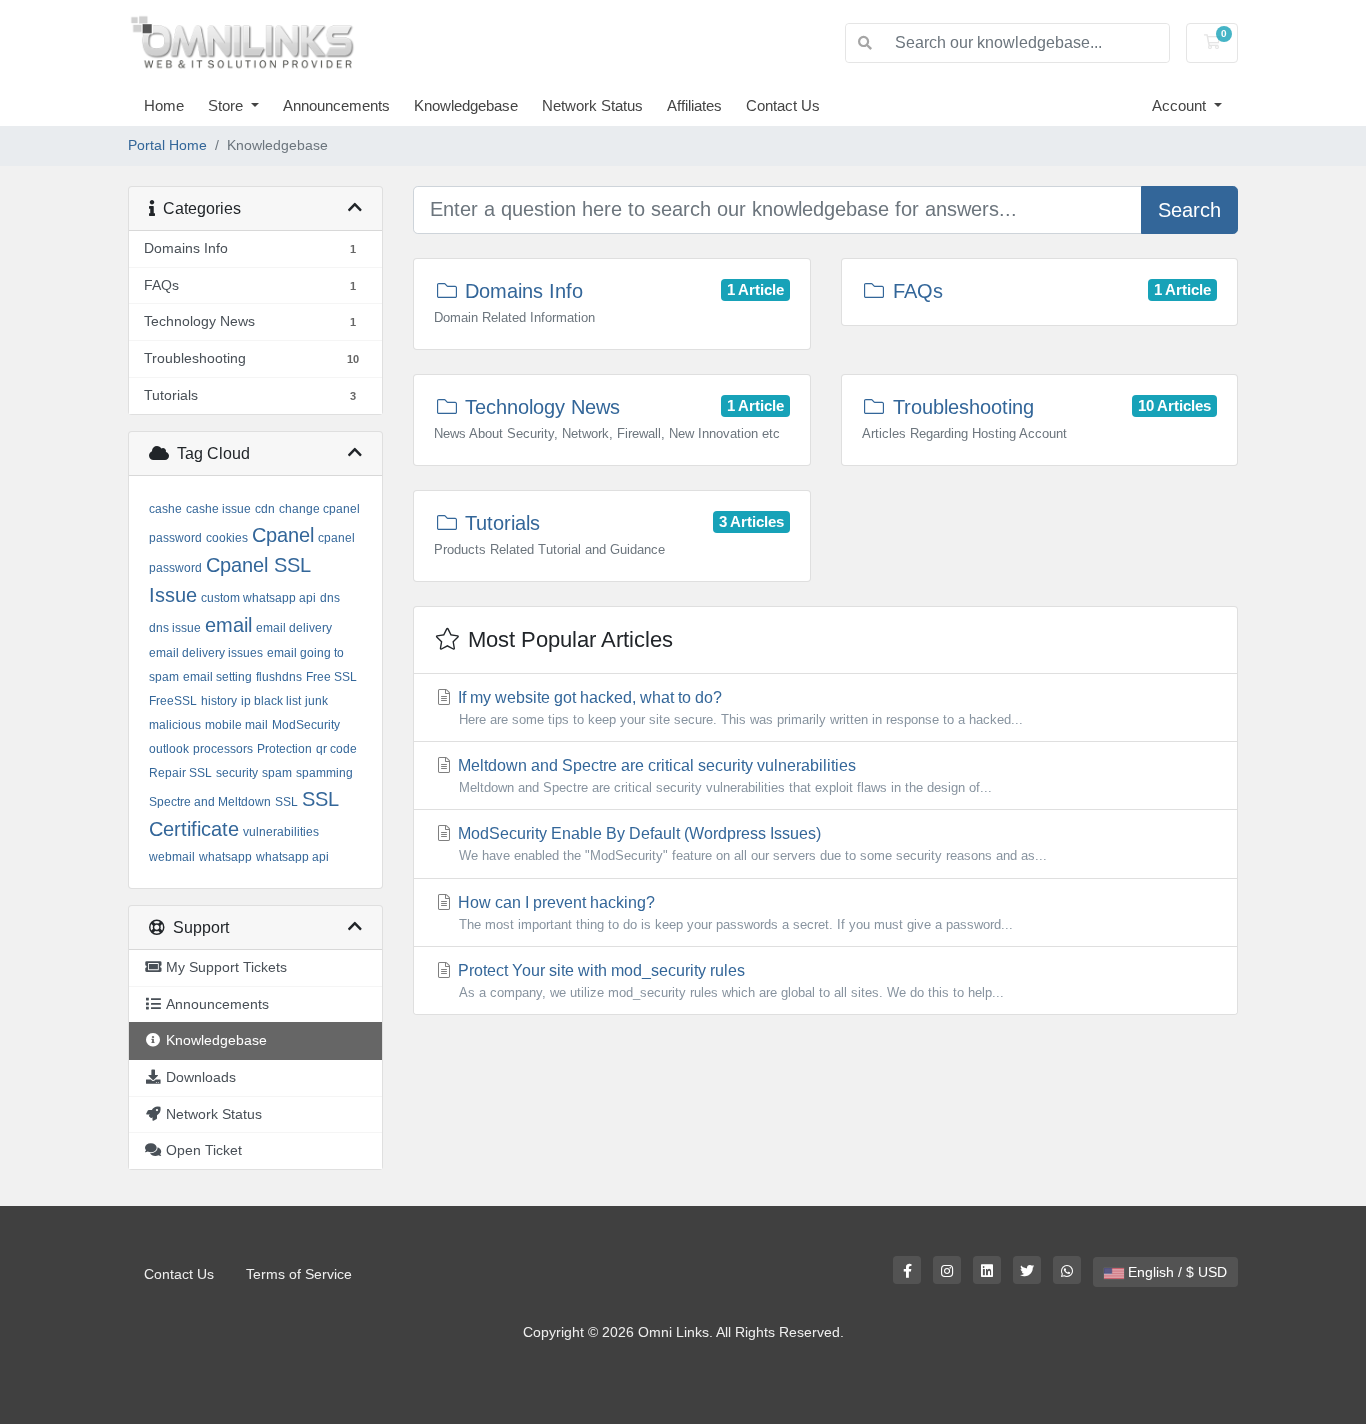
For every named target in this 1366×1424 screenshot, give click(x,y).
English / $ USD (1175, 1272)
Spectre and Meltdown (210, 802)
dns (330, 598)
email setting (217, 677)
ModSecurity (306, 725)
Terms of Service (299, 1274)
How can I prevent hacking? (733, 913)
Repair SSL (180, 773)
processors (223, 749)
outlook (169, 749)
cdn (265, 509)
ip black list (271, 701)
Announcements (336, 105)
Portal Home (167, 145)
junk (316, 701)
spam (277, 773)
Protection (284, 749)
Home (164, 105)
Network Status (592, 105)
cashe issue (218, 509)
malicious (175, 725)
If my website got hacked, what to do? (738, 708)
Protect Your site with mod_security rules (729, 981)
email (228, 625)
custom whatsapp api (258, 598)
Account (1181, 105)
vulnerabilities (281, 832)
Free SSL (331, 677)
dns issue (175, 628)
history (219, 701)
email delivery (294, 628)
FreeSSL (173, 701)
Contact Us (783, 105)
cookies (227, 538)
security (237, 773)
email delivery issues (206, 653)
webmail (172, 857)
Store (227, 105)
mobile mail (236, 725)
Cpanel (283, 535)
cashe (165, 509)
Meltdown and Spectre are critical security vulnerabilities (723, 776)
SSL (286, 802)
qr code (336, 749)
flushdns (279, 677)
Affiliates (694, 105)
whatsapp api (292, 857)
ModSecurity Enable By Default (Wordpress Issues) (750, 844)
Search (1189, 210)
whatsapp (225, 857)
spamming (324, 773)
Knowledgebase (466, 105)
